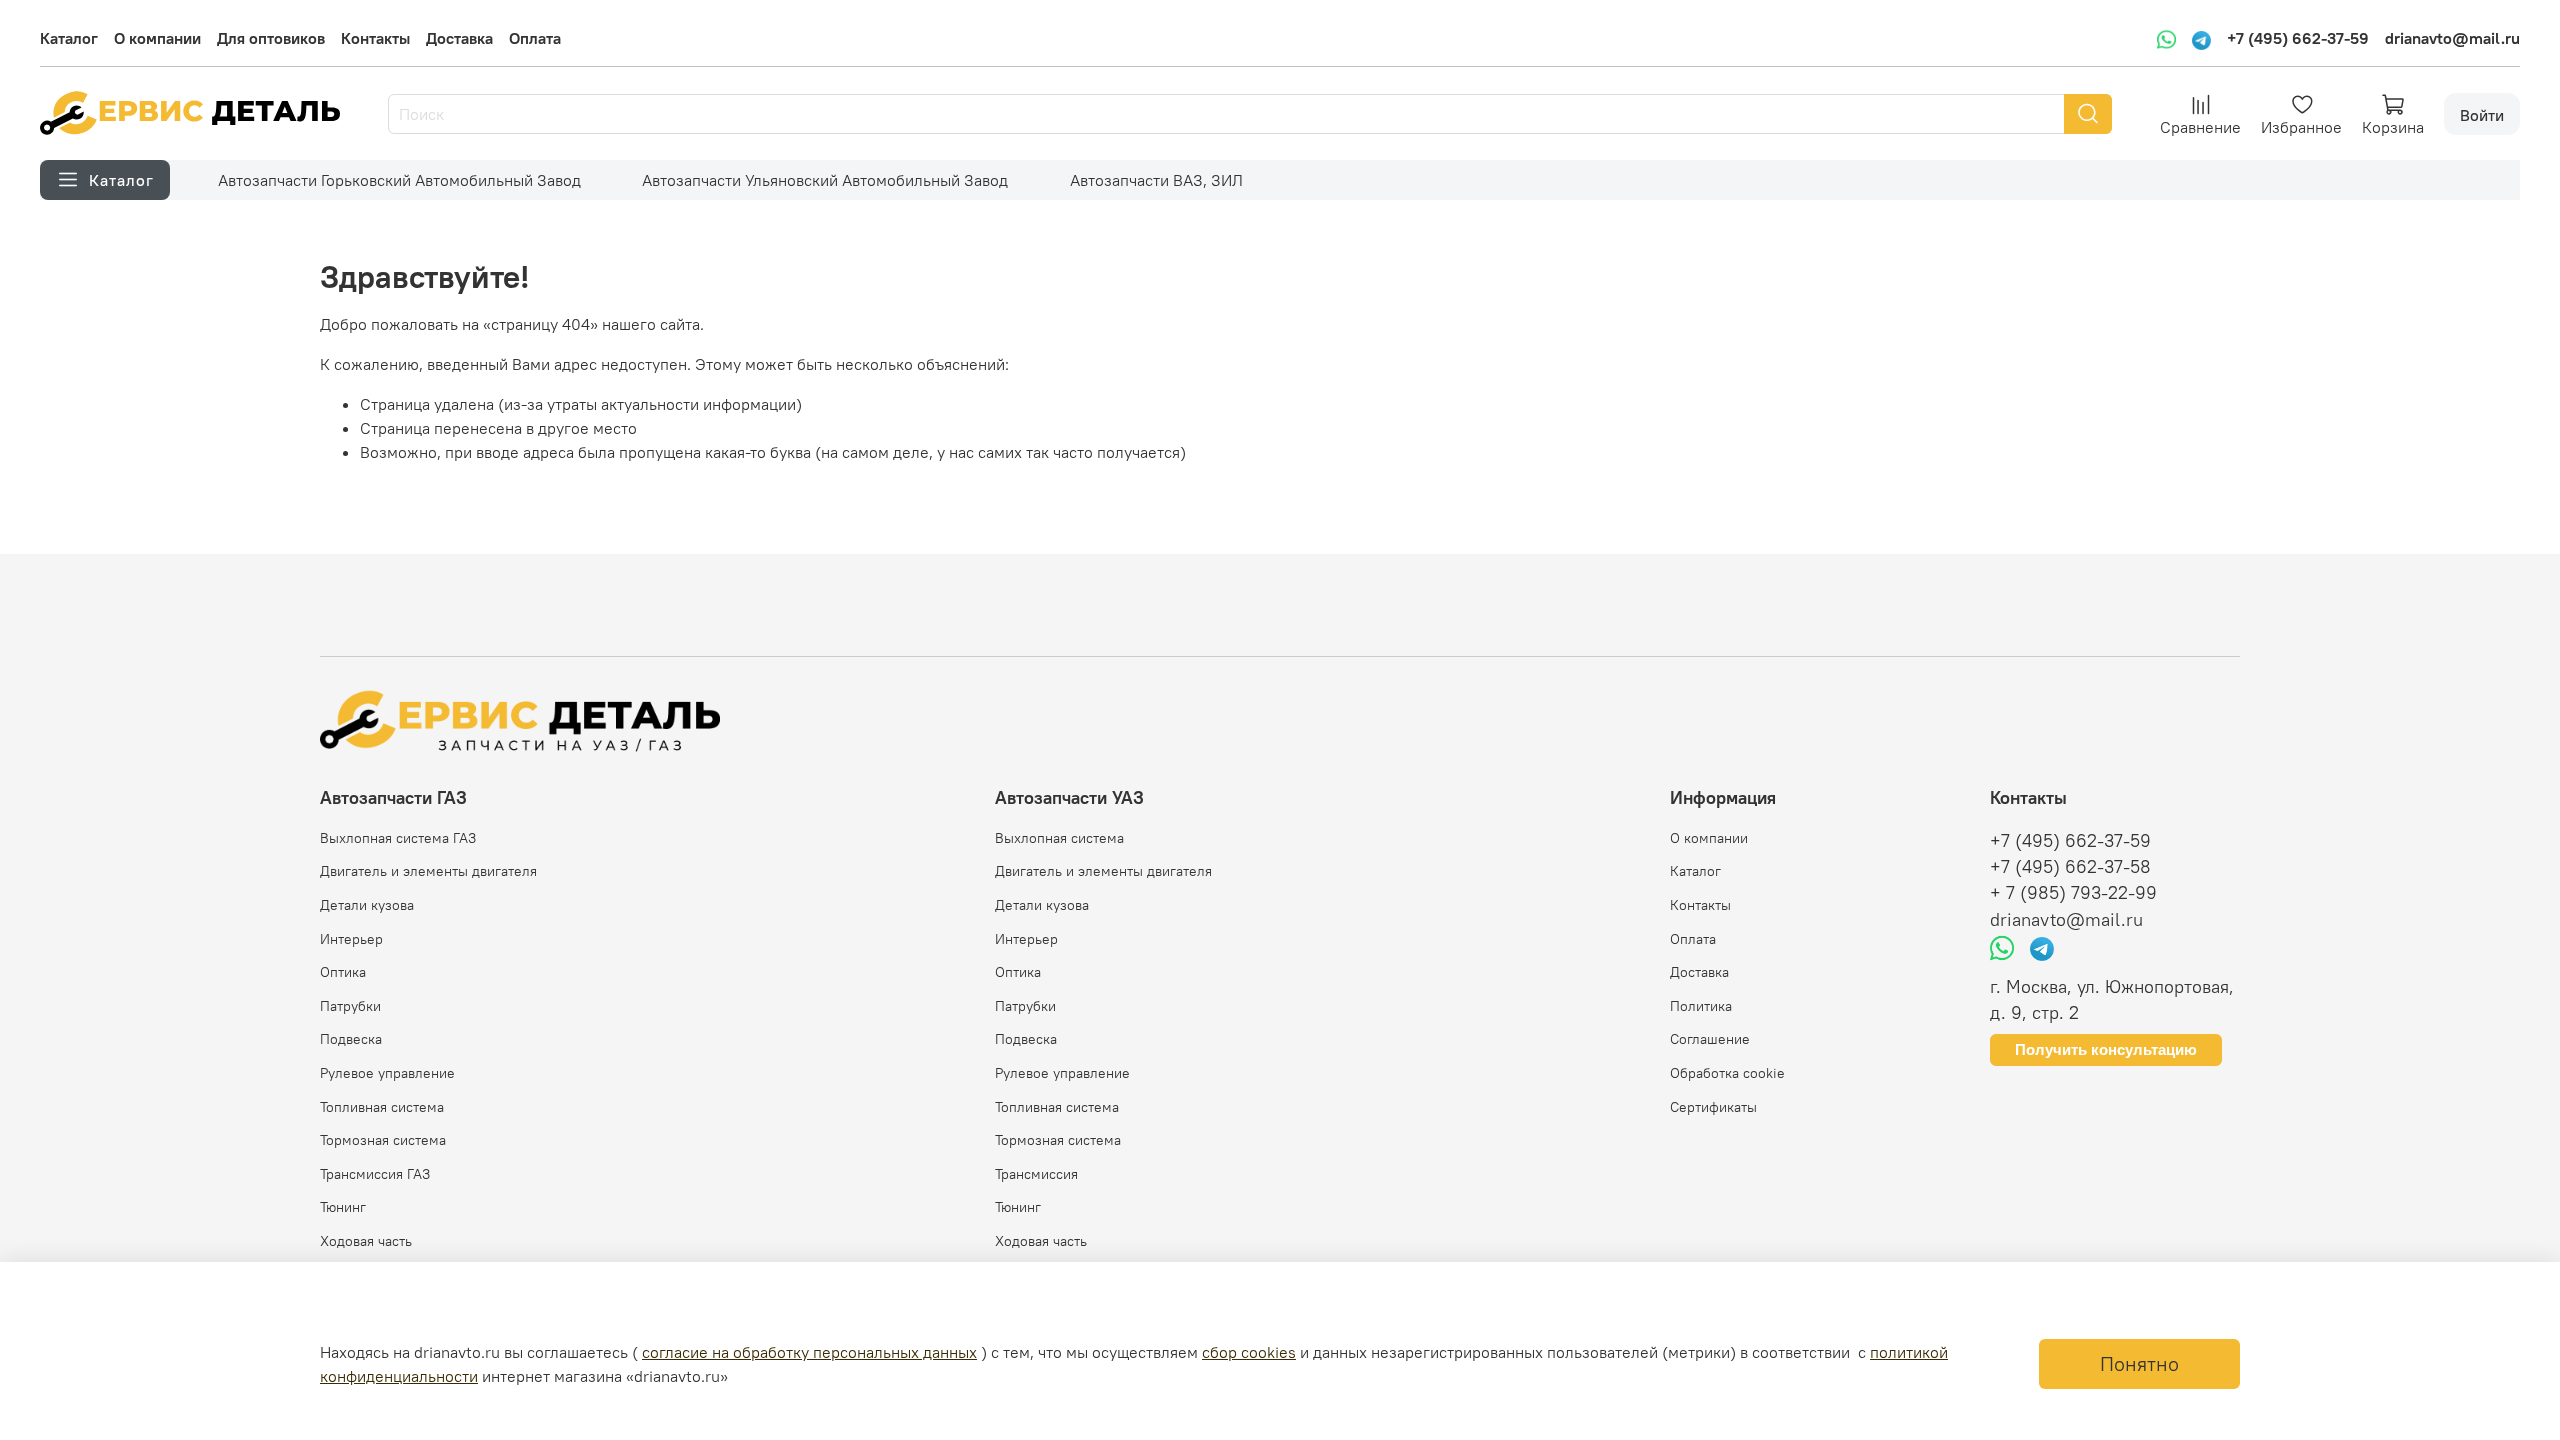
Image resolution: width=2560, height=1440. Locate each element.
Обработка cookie (1727, 1073)
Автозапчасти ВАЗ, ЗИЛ (1156, 180)
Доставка (459, 38)
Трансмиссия (1036, 1174)
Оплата (535, 38)
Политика (1701, 1006)
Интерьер (351, 939)
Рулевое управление (387, 1073)
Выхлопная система (1059, 838)
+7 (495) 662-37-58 (2070, 867)
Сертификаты (1713, 1107)
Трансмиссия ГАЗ (375, 1174)
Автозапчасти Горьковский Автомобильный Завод (399, 180)
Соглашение (1710, 1039)
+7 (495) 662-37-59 (2298, 38)
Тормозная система (383, 1140)
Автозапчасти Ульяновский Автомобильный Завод (825, 180)
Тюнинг (343, 1207)
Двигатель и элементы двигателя (428, 871)
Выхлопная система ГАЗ (398, 838)
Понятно (2139, 1363)
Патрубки (350, 1006)
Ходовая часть (366, 1241)
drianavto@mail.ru (2452, 38)
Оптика (343, 972)
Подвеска (351, 1039)
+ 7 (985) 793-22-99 (2073, 893)
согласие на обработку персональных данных (809, 1352)
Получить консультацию (2106, 1049)
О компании (157, 38)
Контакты (375, 38)
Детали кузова (367, 905)
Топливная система (382, 1107)
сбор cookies (1249, 1352)
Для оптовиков (271, 38)
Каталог (69, 38)
